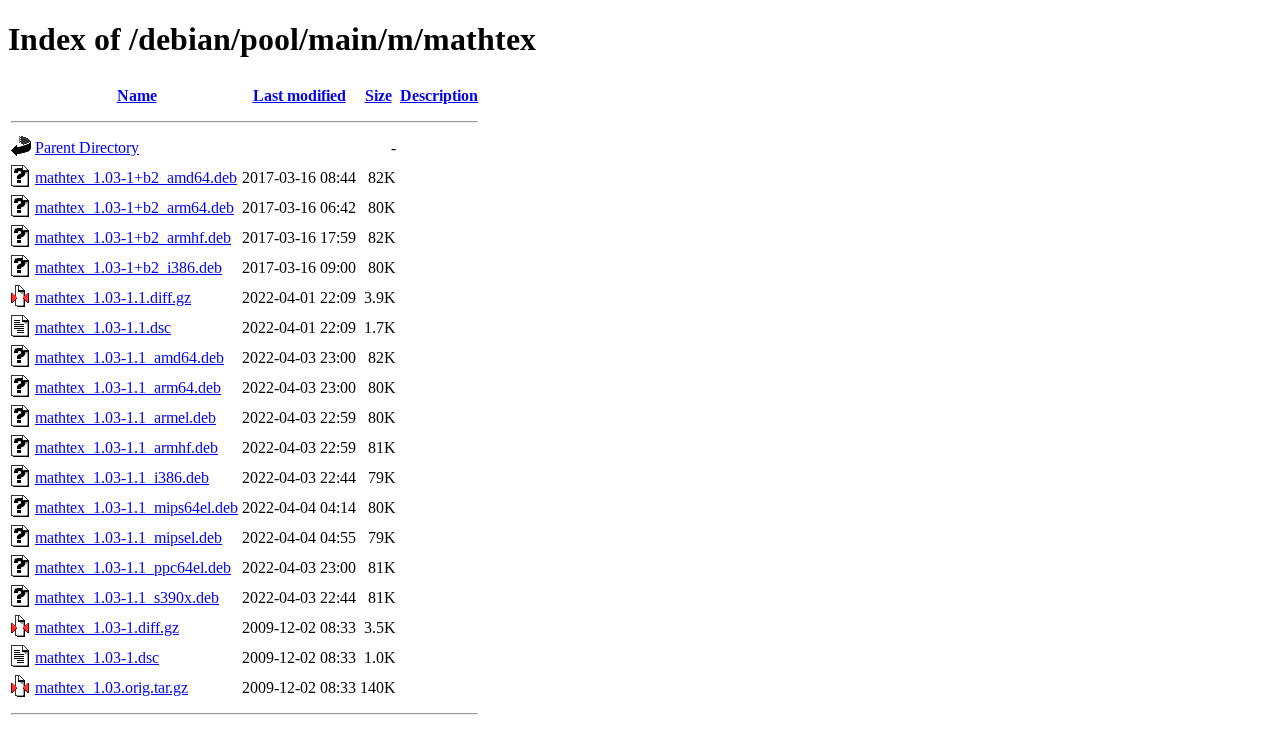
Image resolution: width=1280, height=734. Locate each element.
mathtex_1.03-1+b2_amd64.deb (136, 177)
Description (439, 95)
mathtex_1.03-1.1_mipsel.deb (128, 537)
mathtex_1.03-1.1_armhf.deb (126, 447)
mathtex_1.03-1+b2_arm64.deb (134, 207)
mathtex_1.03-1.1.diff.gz (113, 297)
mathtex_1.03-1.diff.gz (107, 627)
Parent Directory (87, 147)
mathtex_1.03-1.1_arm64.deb (128, 387)
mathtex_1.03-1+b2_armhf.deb (133, 237)
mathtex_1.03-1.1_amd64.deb (129, 357)
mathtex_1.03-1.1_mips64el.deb (136, 507)
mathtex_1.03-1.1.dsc (103, 327)
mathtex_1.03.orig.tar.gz (111, 687)
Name (137, 95)
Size (378, 95)
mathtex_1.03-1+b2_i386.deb (128, 267)
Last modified (299, 95)
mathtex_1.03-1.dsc (97, 657)
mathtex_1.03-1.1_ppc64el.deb (133, 567)
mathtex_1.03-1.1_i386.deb (122, 477)
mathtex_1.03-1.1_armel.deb (125, 417)
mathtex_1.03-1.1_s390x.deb (127, 597)
